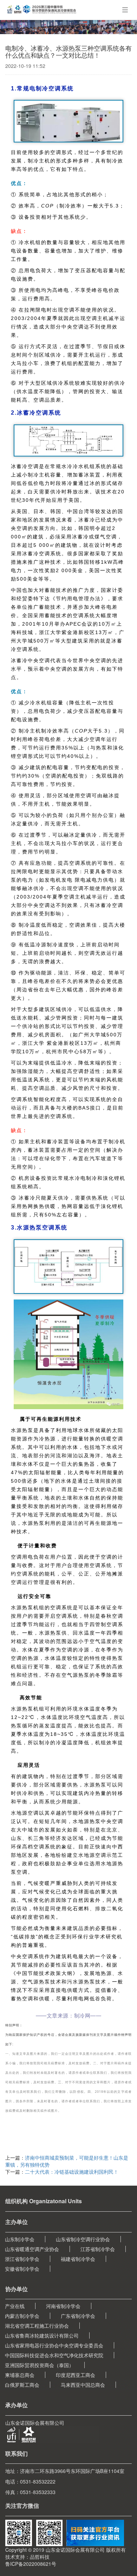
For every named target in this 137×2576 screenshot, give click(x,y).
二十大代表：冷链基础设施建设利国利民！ (72, 2172)
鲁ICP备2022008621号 (31, 2564)
